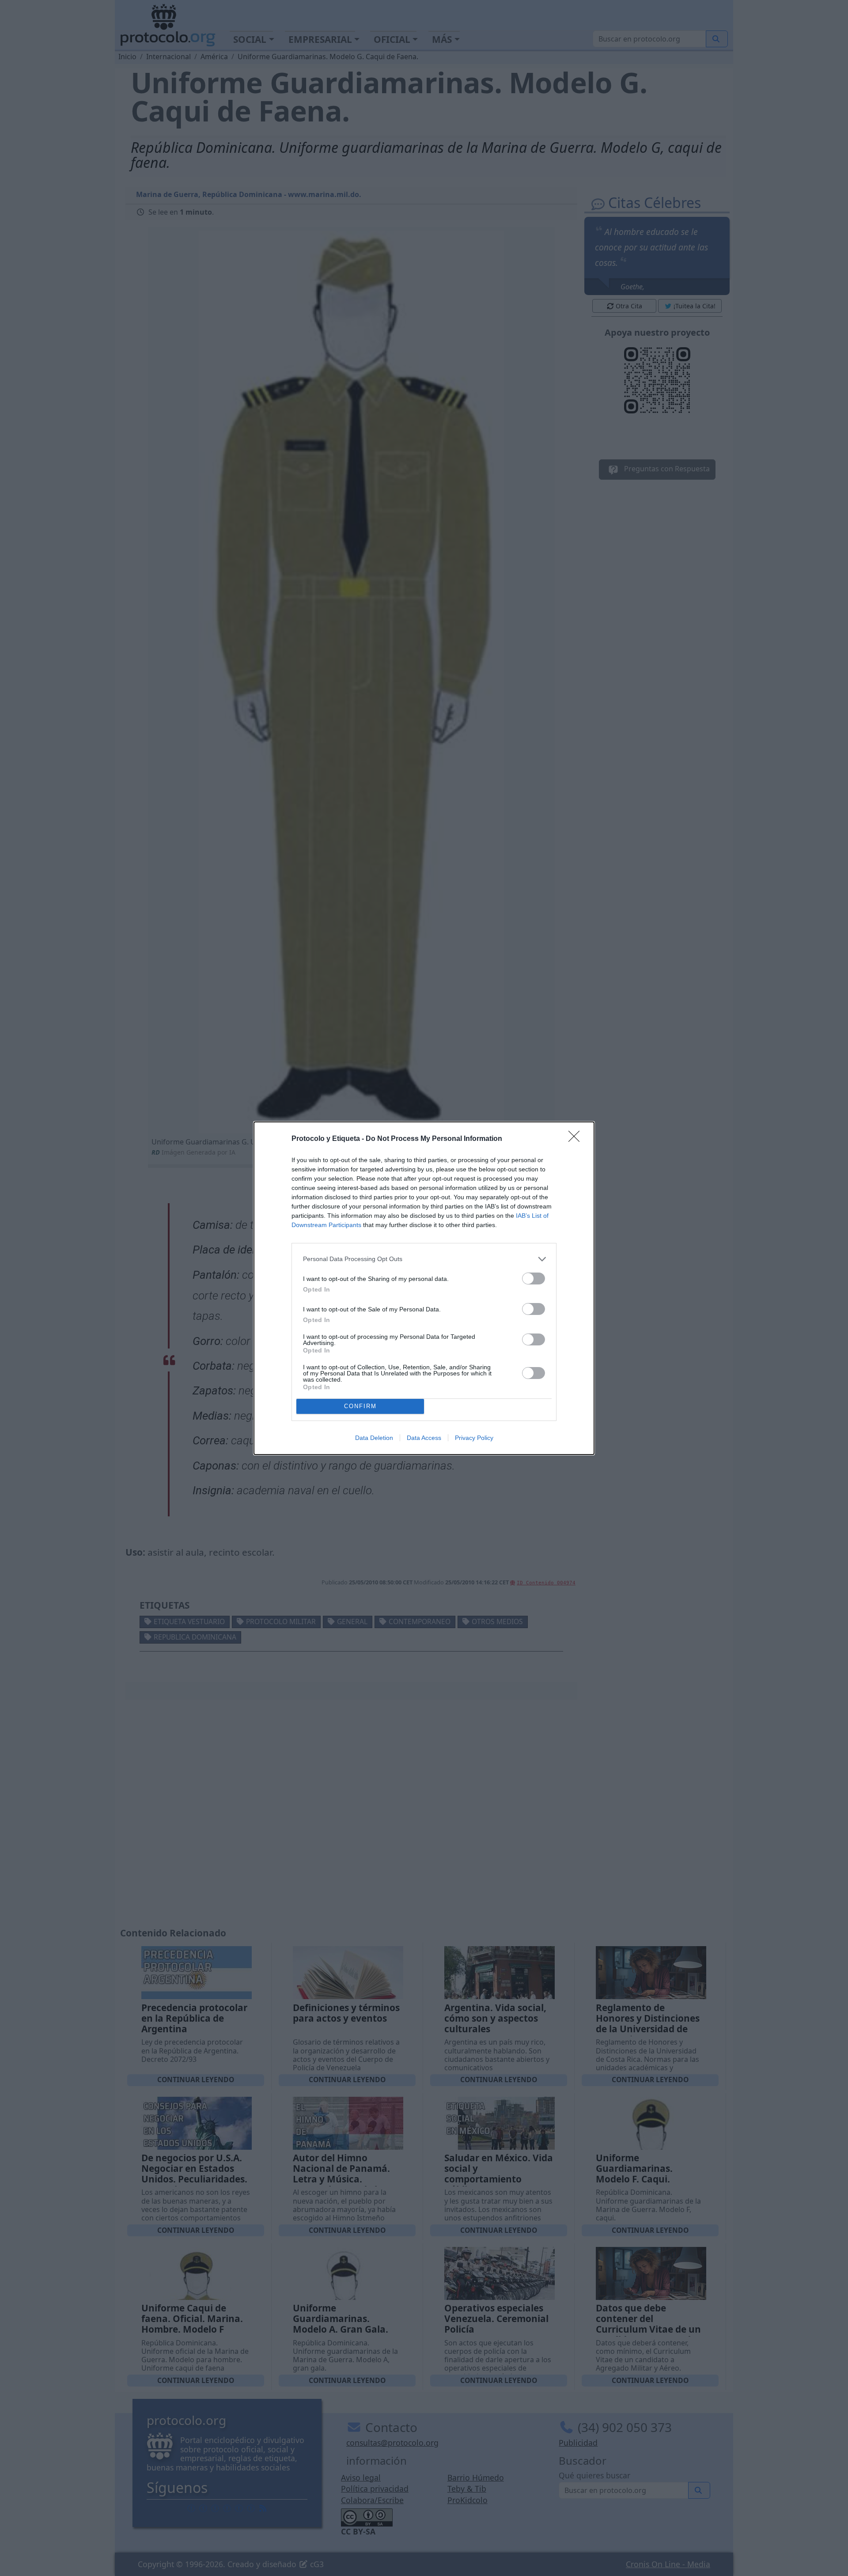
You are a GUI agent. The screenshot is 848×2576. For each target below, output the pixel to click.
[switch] (534, 1279)
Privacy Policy (474, 1438)
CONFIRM (360, 1406)
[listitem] (424, 1259)
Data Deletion (374, 1438)
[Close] (577, 1139)
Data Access (424, 1438)
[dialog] (424, 1288)
